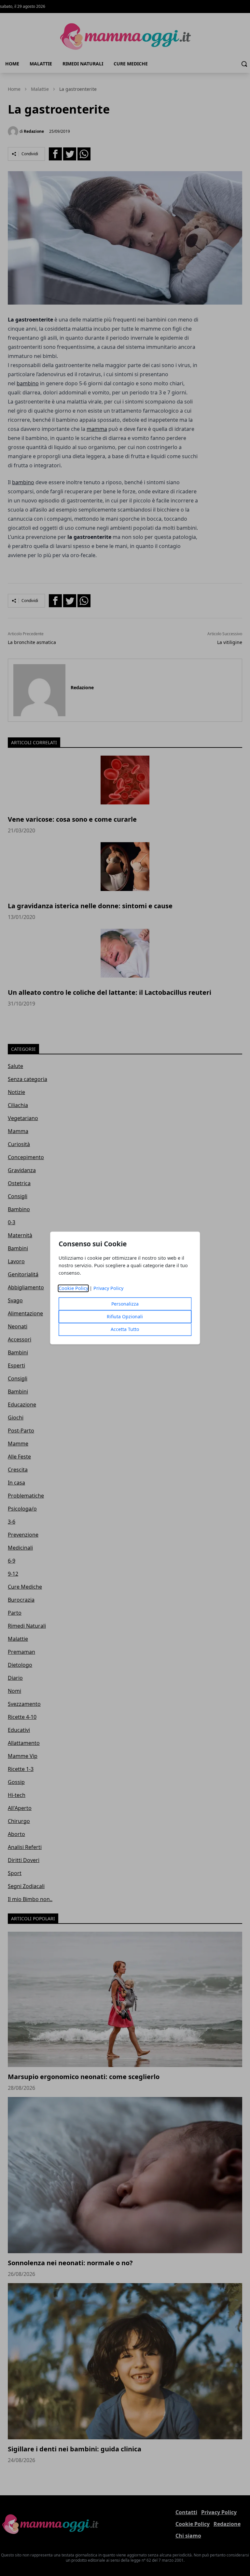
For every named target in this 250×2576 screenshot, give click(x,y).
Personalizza (125, 1304)
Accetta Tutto (125, 1329)
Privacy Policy (108, 1288)
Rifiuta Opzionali (125, 1317)
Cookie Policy (73, 1288)
